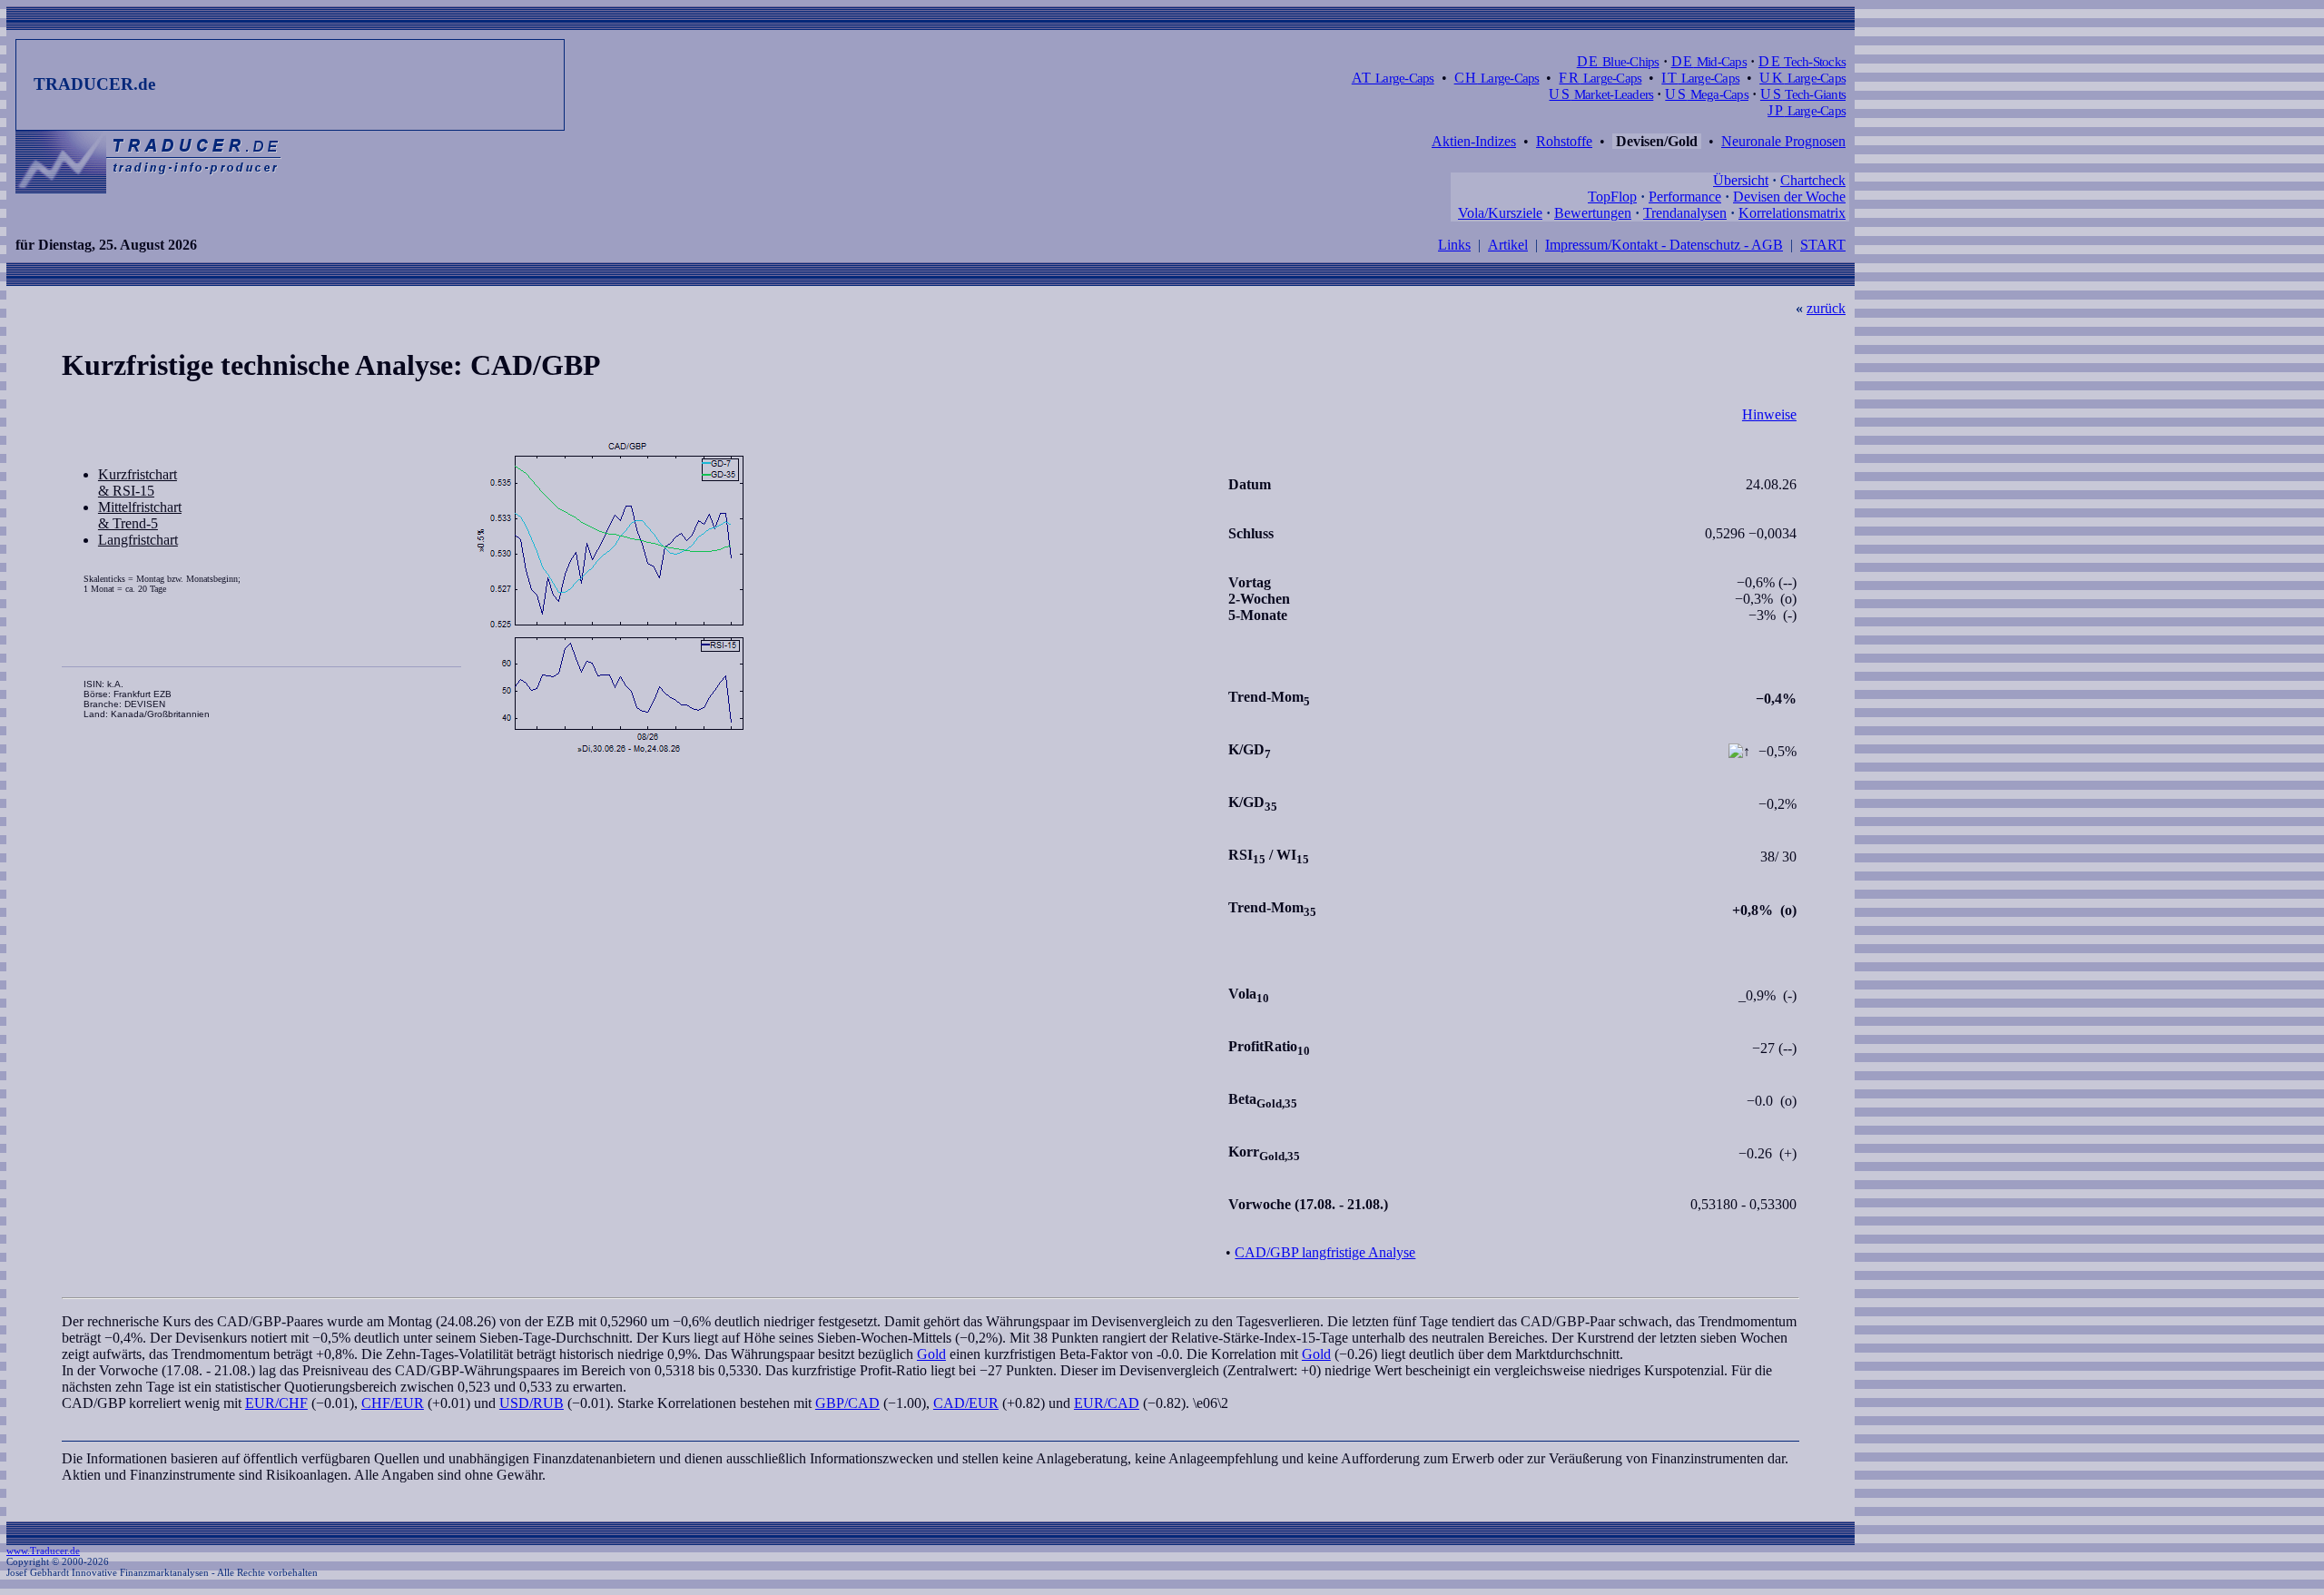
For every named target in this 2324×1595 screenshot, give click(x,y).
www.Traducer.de (43, 1551)
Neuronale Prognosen (1783, 141)
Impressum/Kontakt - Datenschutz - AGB (1664, 245)
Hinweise (1769, 414)
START (1823, 245)
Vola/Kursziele (1500, 213)
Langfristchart (138, 540)
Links (1454, 245)
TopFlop (1612, 197)
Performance (1685, 197)
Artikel (1508, 245)
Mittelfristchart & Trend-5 (140, 515)
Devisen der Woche (1789, 197)
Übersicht (1741, 180)
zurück (1826, 308)
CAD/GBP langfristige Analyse (1325, 1252)
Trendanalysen (1685, 213)
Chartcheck (1813, 180)
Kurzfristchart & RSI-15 (138, 482)
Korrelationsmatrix (1792, 213)
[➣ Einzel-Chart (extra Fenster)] (843, 598)
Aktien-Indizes (1474, 141)
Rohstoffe (1564, 141)
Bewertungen (1593, 213)
